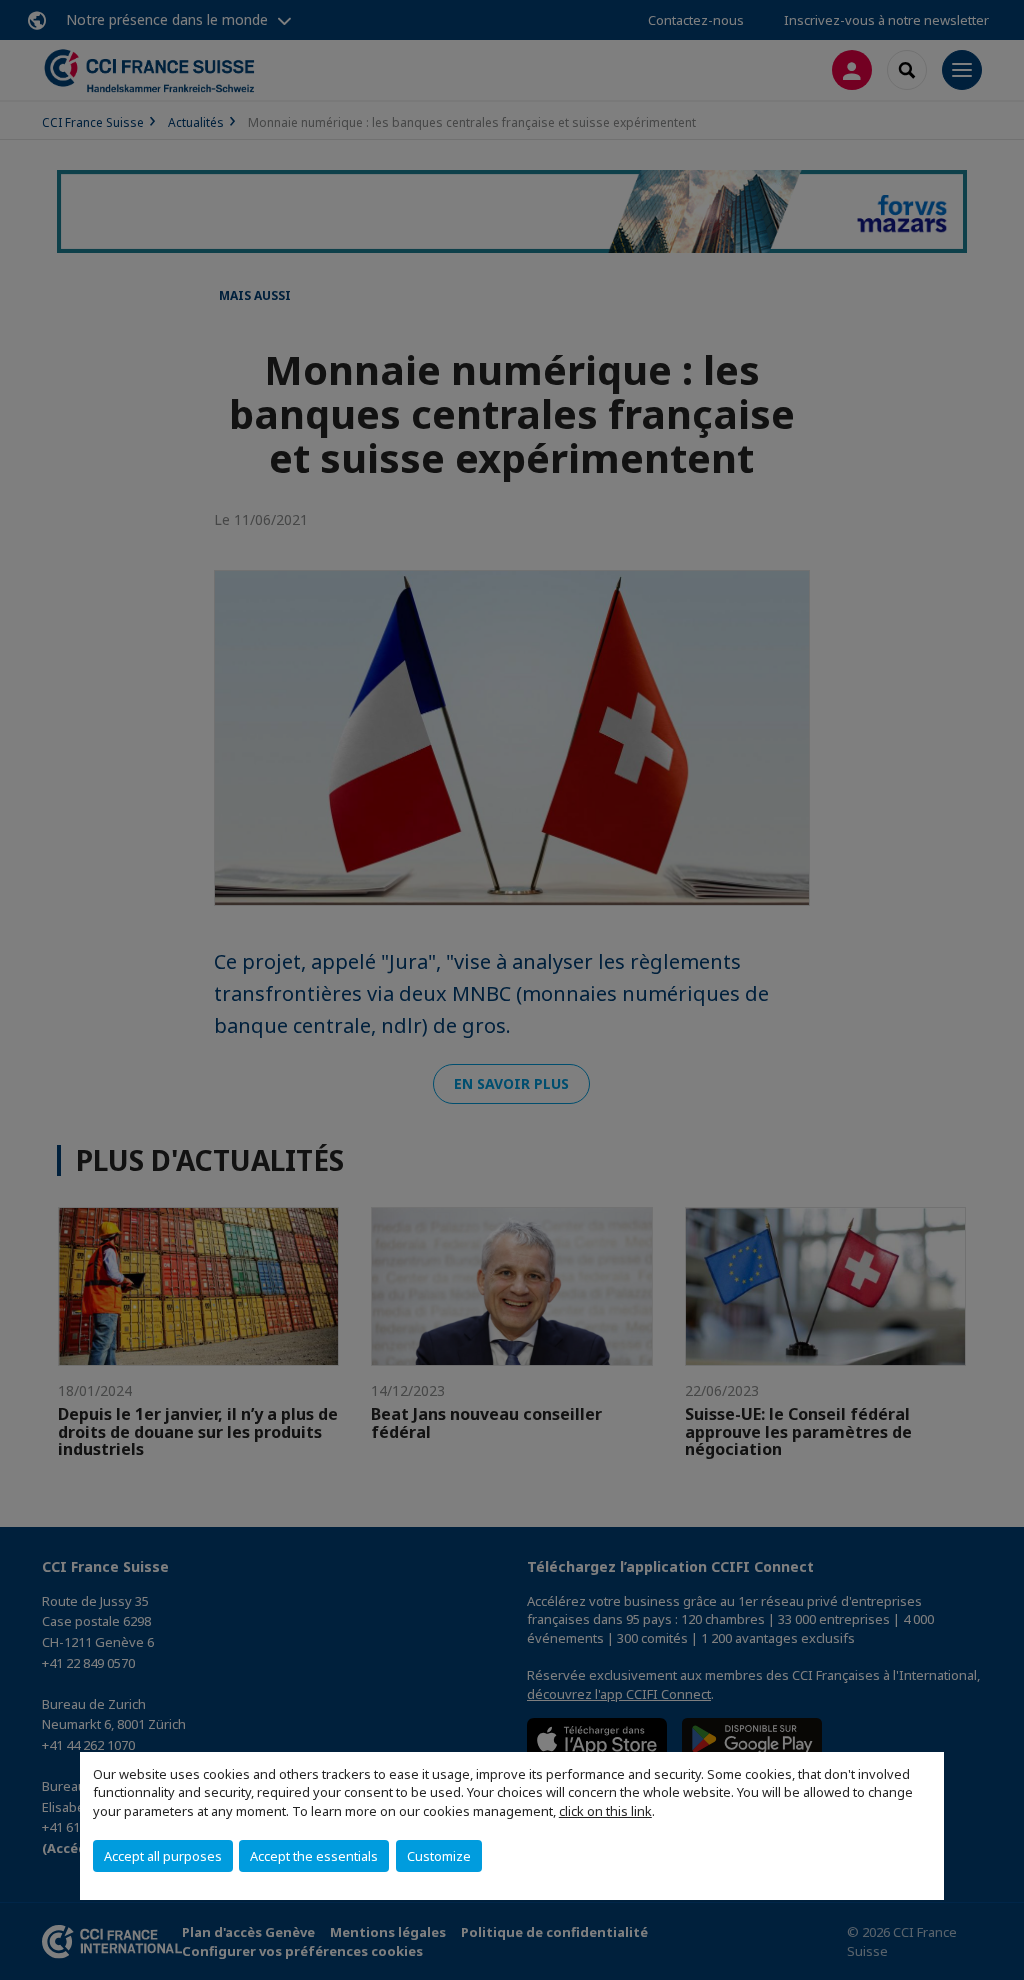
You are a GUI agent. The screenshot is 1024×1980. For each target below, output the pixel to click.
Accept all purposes (163, 1856)
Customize (439, 1856)
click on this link (605, 1811)
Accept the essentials (314, 1856)
